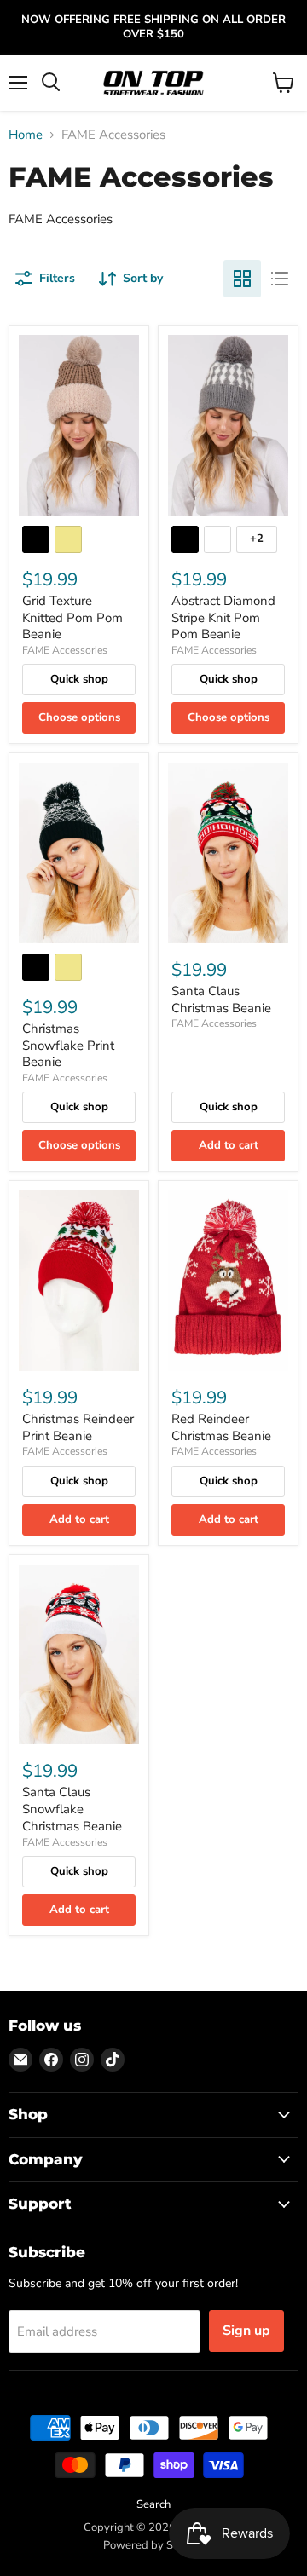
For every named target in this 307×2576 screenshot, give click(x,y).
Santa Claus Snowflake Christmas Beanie (72, 1809)
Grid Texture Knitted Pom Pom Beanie (72, 617)
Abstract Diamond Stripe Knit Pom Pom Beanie (223, 617)
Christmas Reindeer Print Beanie (78, 1427)
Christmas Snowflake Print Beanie (68, 1045)
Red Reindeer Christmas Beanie (221, 1427)
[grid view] (242, 279)
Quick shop (79, 679)
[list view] (280, 279)
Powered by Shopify (153, 2545)
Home (26, 135)
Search (153, 2504)
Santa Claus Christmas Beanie (221, 1000)
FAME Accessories (65, 650)
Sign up (246, 2331)
